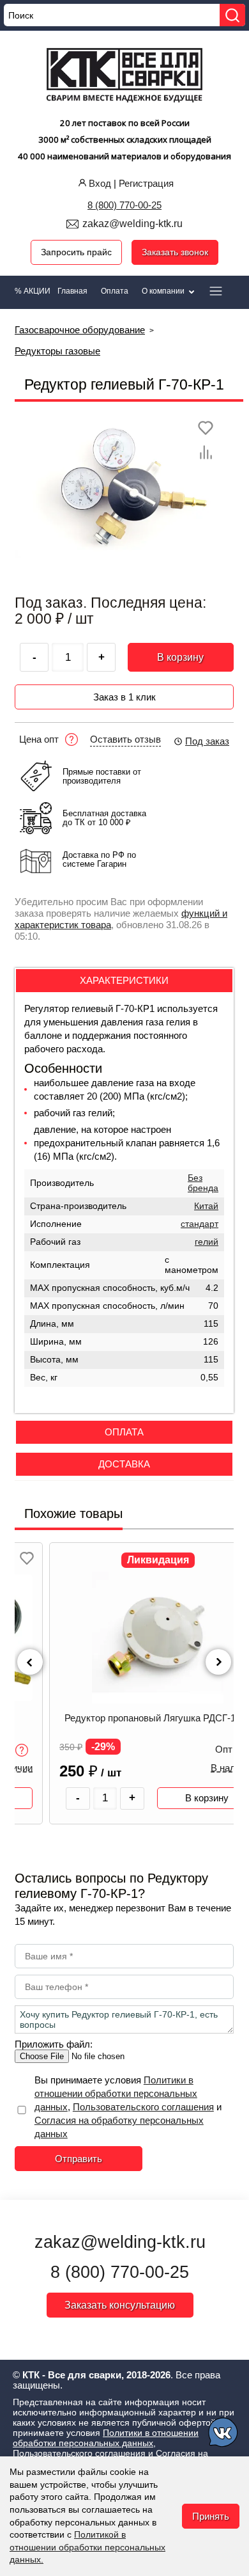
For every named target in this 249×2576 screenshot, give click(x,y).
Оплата (115, 291)
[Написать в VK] (224, 2434)
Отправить (79, 2159)
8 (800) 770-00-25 (124, 205)
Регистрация (146, 183)
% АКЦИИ (33, 291)
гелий (207, 1242)
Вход (100, 183)
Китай (206, 1206)
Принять (211, 2516)
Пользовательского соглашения (143, 2107)
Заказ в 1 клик (124, 697)
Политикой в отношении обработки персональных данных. (87, 2547)
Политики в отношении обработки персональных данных (116, 2093)
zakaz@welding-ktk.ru (132, 224)
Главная (72, 291)
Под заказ (207, 741)
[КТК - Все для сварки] (125, 77)
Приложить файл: (54, 2044)
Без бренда (203, 1183)
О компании (164, 291)
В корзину (180, 657)
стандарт (200, 1224)
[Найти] (232, 15)
